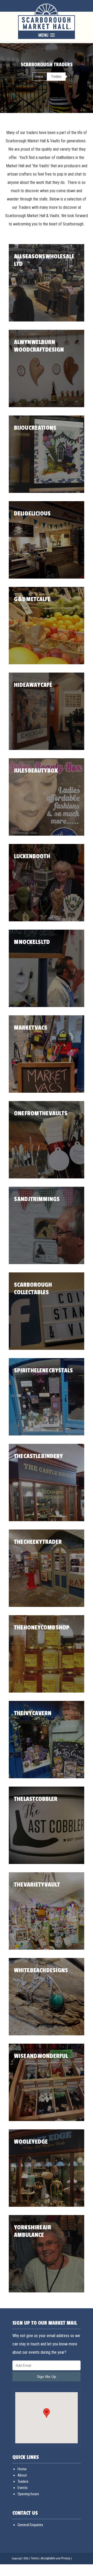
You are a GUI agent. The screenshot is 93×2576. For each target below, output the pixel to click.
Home (39, 77)
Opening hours (28, 2494)
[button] (47, 2413)
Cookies (17, 2570)
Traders (23, 2481)
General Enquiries (30, 2525)
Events (23, 2488)
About (22, 2475)
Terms (35, 2558)
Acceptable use (51, 2558)
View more (47, 283)
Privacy (66, 2558)
